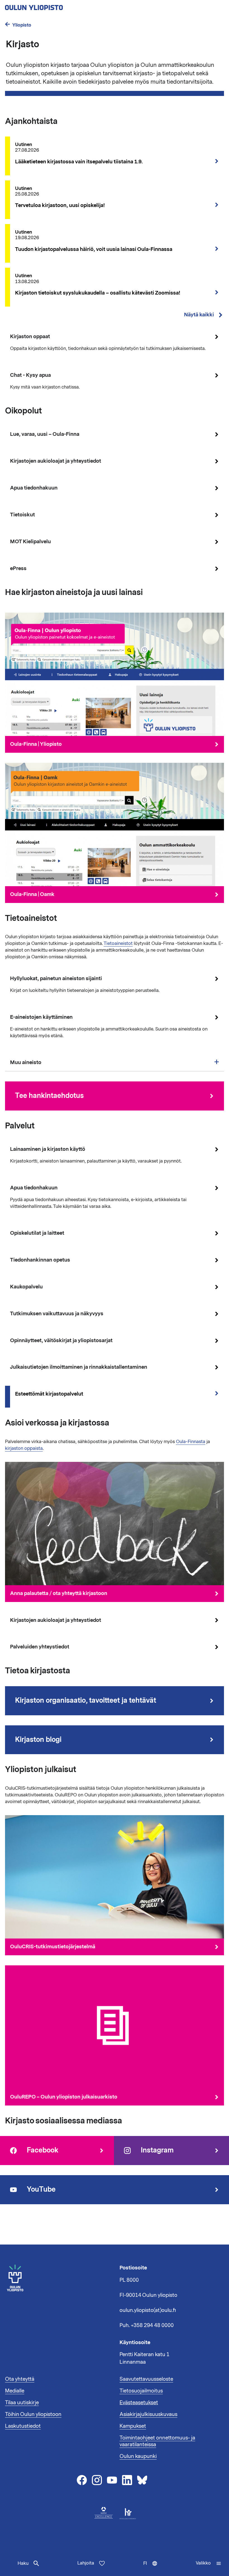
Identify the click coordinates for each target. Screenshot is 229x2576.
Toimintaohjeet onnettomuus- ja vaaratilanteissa (157, 2441)
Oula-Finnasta (191, 1442)
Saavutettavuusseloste (146, 2379)
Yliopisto (22, 25)
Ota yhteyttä (20, 2379)
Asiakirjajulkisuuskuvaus (148, 2414)
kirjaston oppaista (24, 1448)
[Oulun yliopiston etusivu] (52, 6)
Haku (23, 2563)
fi (152, 2568)
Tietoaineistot (118, 944)
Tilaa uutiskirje (22, 2403)
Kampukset (133, 2426)
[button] (209, 2563)
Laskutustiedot (23, 2426)
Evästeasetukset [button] (139, 2403)
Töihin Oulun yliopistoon (33, 2414)
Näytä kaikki (199, 315)
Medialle (15, 2391)
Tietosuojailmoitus (141, 2391)
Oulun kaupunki (138, 2456)
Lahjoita (86, 2563)
